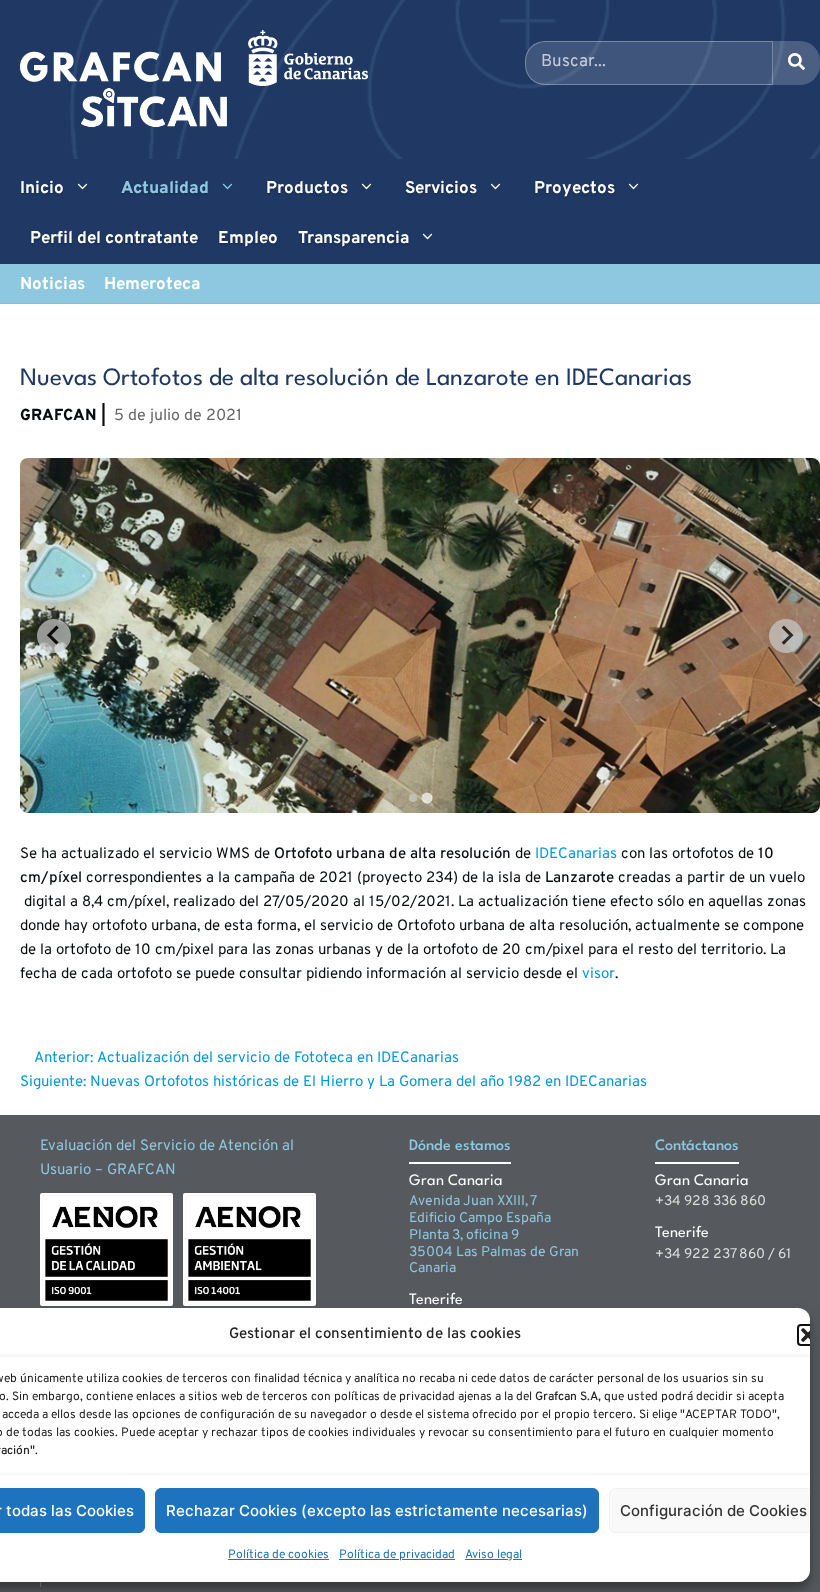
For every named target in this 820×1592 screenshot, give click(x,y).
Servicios (441, 189)
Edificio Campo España (480, 1218)
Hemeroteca (152, 285)
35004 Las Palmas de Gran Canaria (494, 1261)
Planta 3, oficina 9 (464, 1235)
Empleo (248, 239)
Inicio (42, 189)
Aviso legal (493, 1555)
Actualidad (165, 189)
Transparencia (353, 239)
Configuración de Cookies (713, 1510)
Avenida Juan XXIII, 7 (473, 1201)
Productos (307, 189)
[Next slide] (786, 636)
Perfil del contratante (114, 239)
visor (598, 974)
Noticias (52, 285)
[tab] (412, 797)
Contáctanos (697, 1146)
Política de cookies (278, 1555)
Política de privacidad (397, 1555)
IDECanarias (576, 854)
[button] (808, 1335)
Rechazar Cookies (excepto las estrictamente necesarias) (377, 1510)
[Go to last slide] (54, 636)
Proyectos (574, 189)
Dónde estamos (460, 1146)
